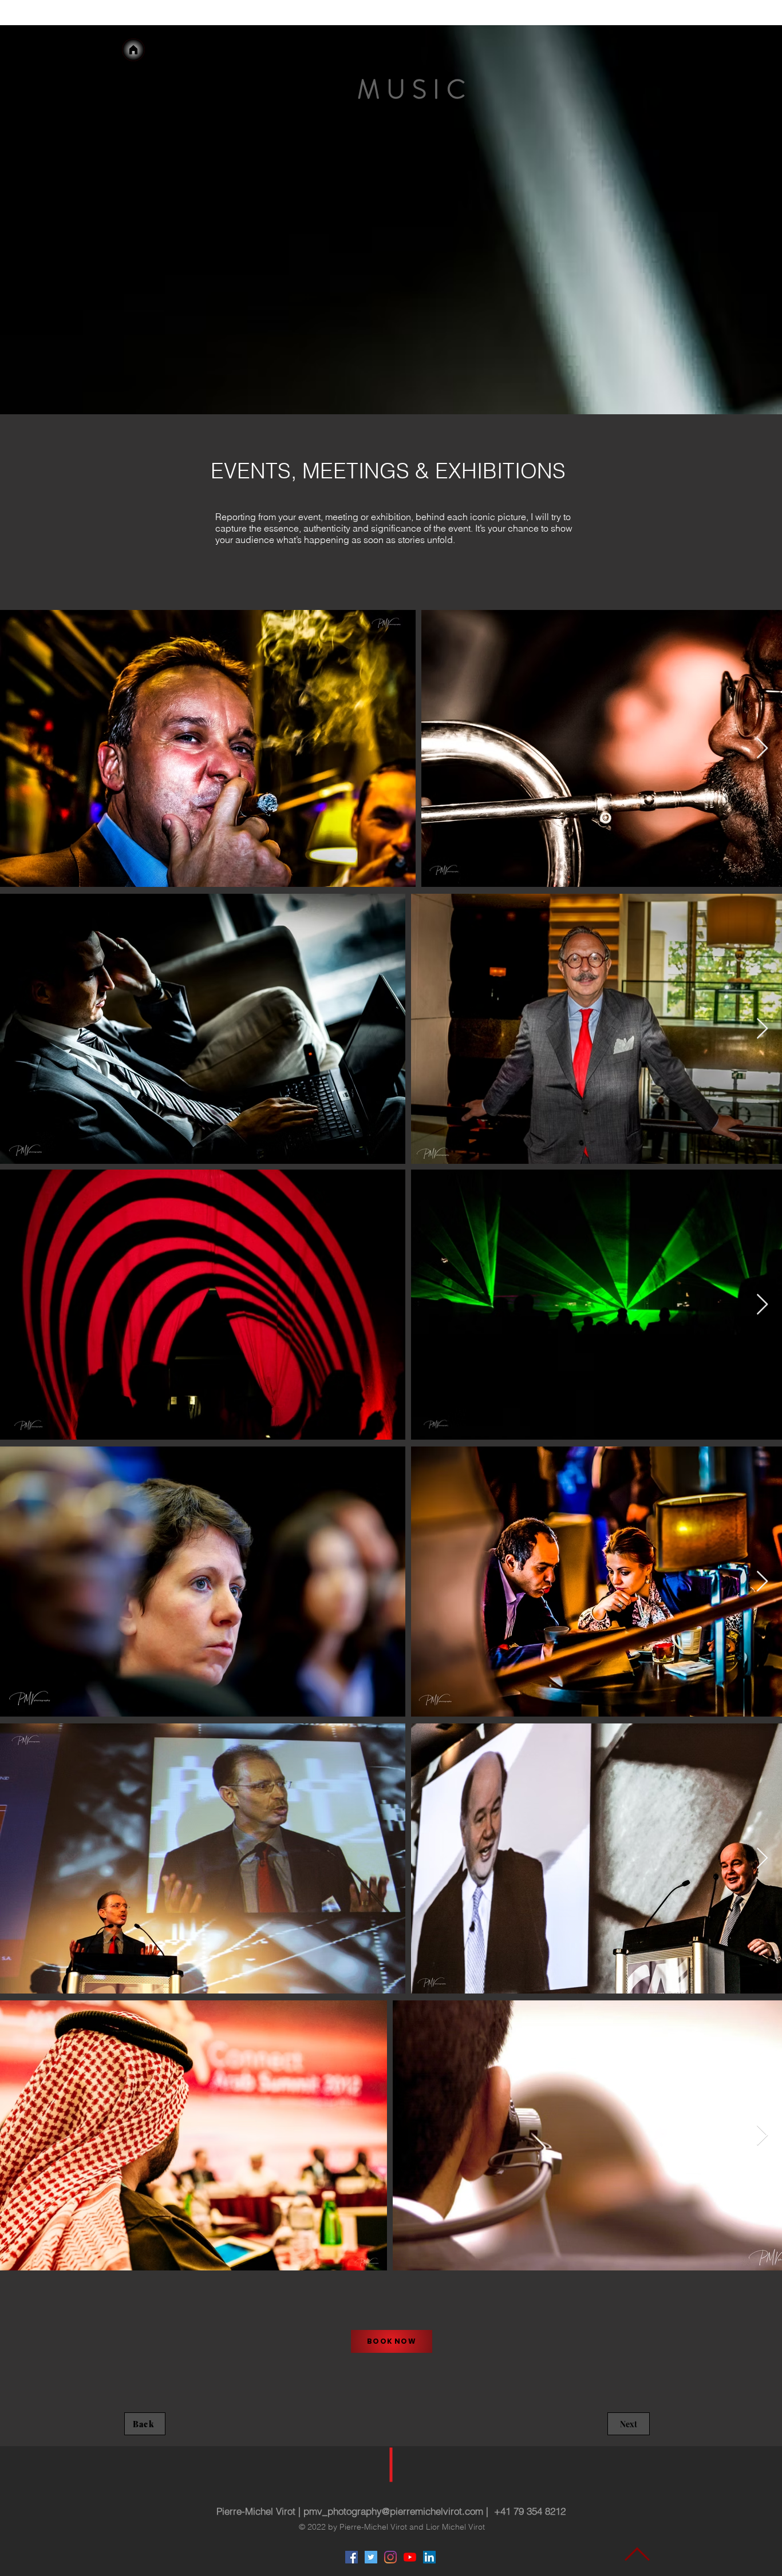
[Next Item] (762, 2136)
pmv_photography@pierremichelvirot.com (393, 2511)
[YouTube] (410, 2557)
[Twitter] (371, 2557)
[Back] (133, 50)
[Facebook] (351, 2557)
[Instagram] (390, 2557)
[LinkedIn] (429, 2557)
